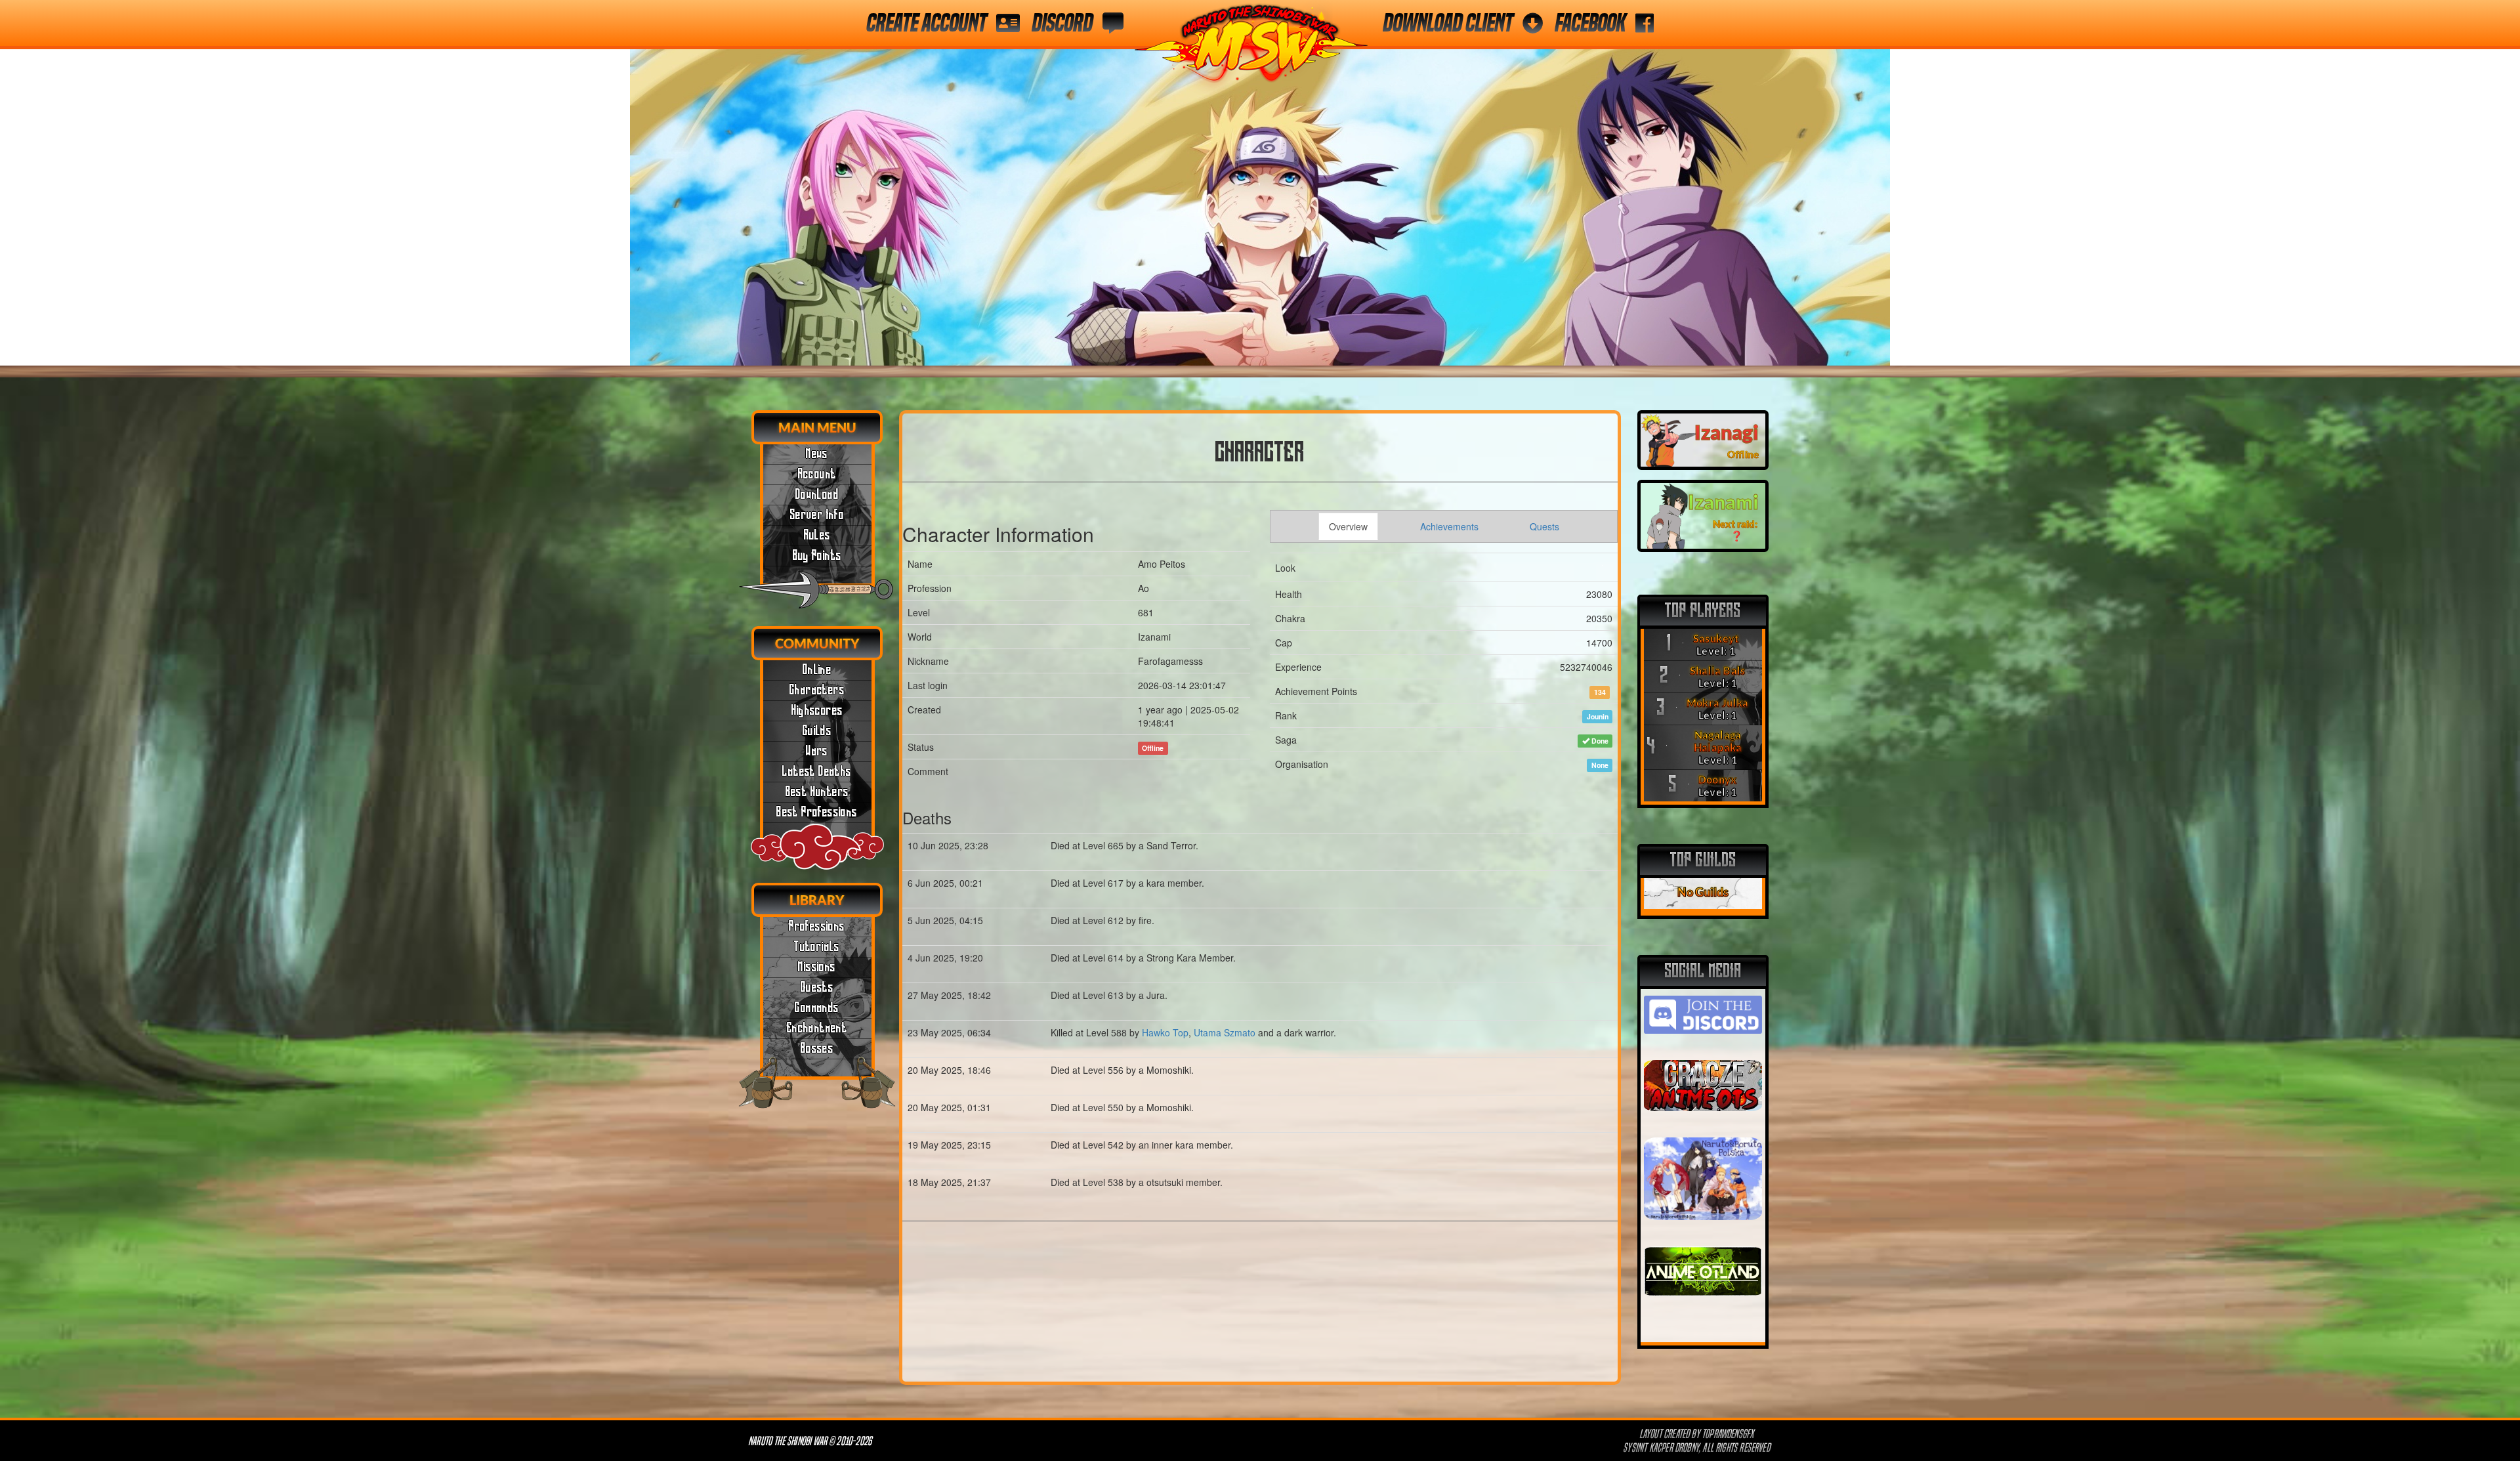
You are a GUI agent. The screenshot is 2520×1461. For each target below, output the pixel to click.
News (817, 454)
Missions (817, 967)
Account (817, 475)
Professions (817, 927)
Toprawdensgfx (1729, 1434)
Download (817, 495)
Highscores (817, 711)
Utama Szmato (1225, 1032)
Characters (817, 690)
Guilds (817, 731)
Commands (817, 1008)
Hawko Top (1165, 1032)
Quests (817, 988)
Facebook (1590, 23)
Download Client (1448, 23)
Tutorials (817, 947)
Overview (1348, 526)
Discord (1062, 23)
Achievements (1449, 526)
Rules (817, 536)
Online (817, 670)
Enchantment (817, 1028)
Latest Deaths (817, 772)
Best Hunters (817, 792)
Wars (817, 752)
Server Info (817, 515)
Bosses (817, 1049)
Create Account (926, 23)
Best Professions (817, 813)
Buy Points (817, 556)
